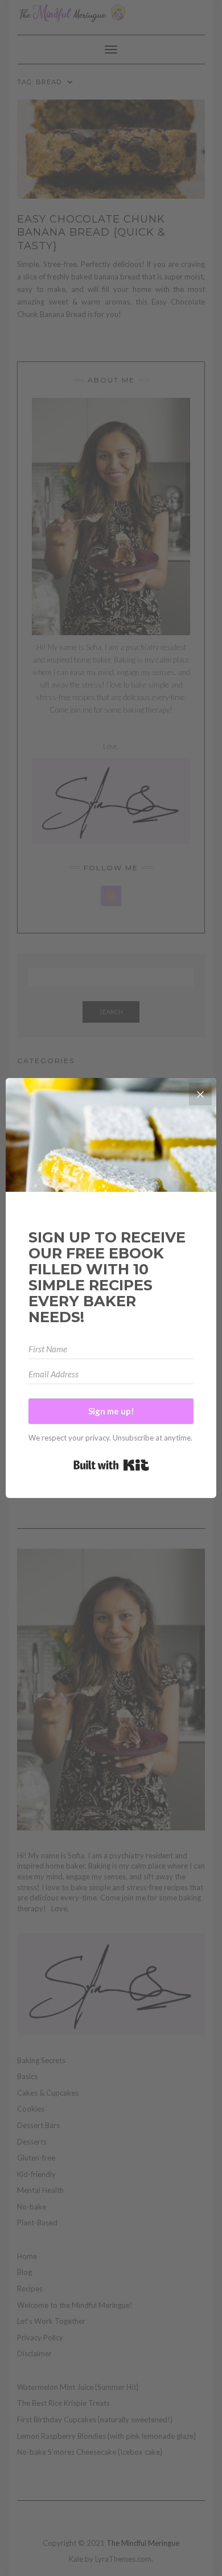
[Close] (200, 1094)
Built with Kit (111, 1465)
